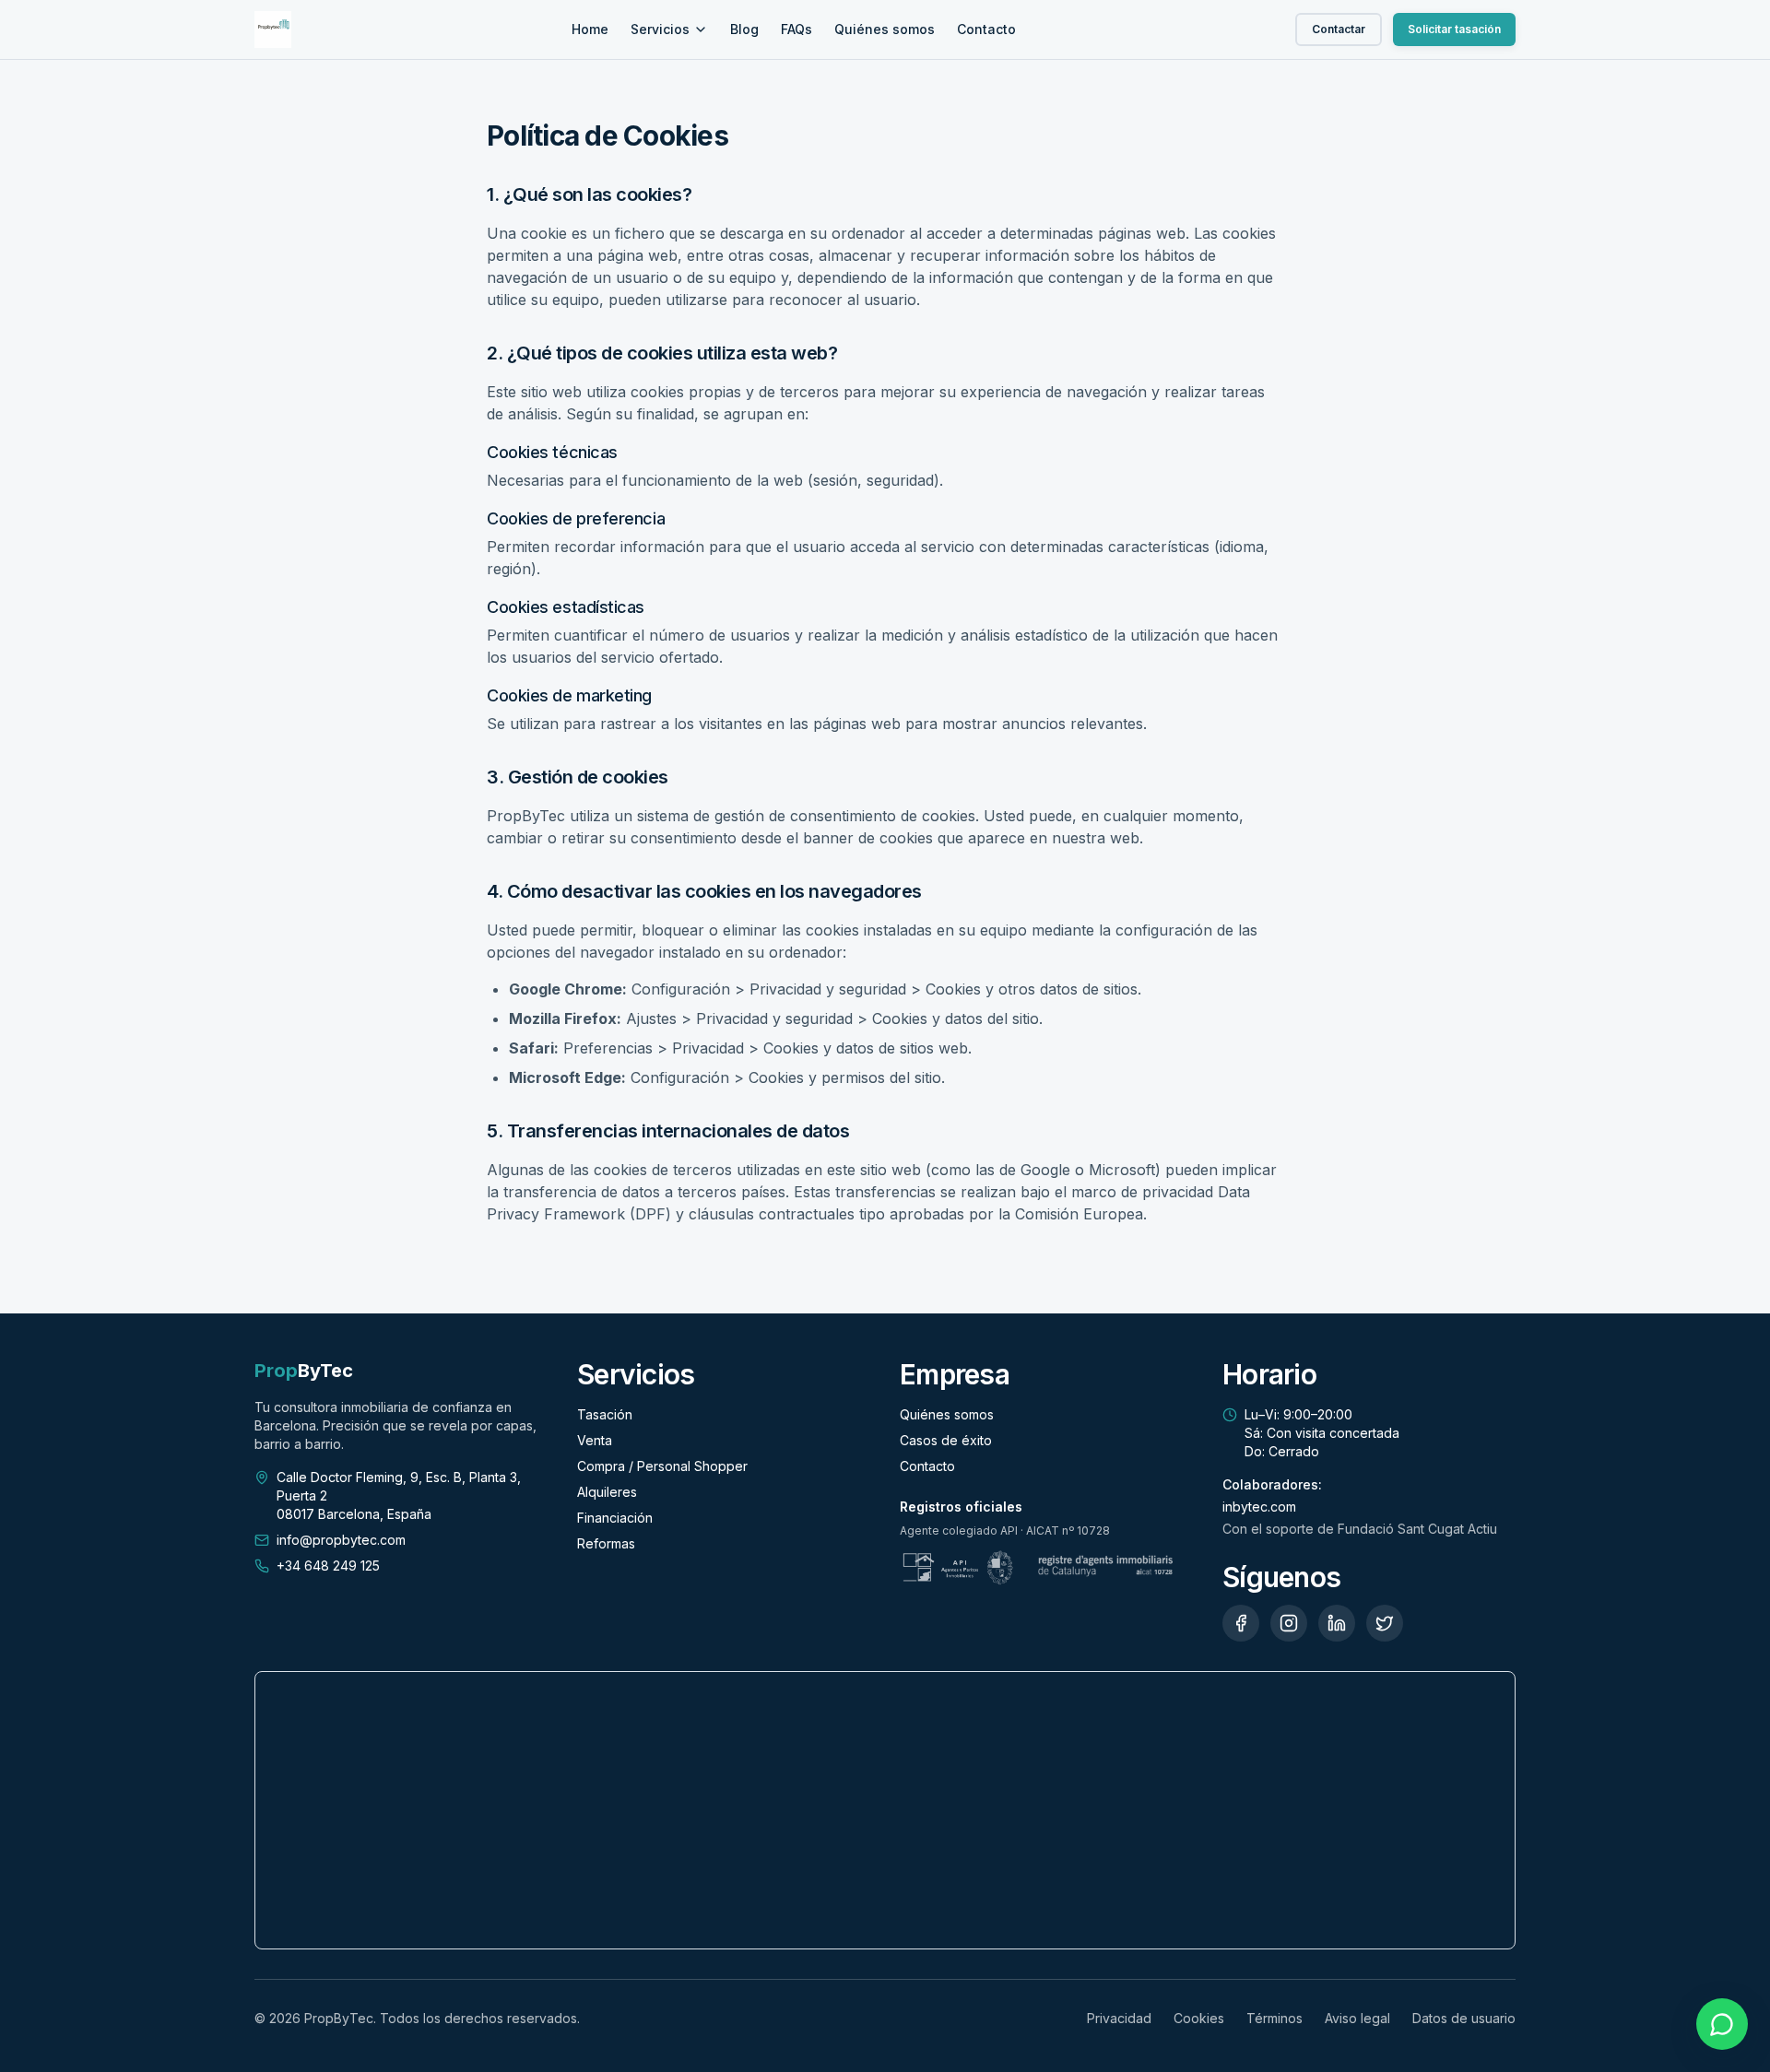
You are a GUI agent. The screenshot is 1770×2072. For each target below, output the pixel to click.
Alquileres (607, 1492)
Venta (595, 1440)
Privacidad (1119, 2018)
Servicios (660, 29)
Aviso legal (1357, 2018)
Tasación (605, 1414)
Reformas (606, 1543)
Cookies (1199, 2018)
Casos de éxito (946, 1440)
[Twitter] (1385, 1623)
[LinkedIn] (1337, 1623)
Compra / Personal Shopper (662, 1466)
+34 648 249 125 (328, 1566)
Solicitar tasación (1454, 29)
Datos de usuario (1464, 2018)
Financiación (615, 1518)
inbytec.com (1259, 1507)
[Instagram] (1289, 1623)
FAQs (796, 29)
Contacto (986, 29)
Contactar (1339, 29)
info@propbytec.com (341, 1540)
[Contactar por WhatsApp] (1722, 2024)
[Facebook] (1241, 1623)
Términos (1274, 2018)
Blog (744, 29)
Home (590, 29)
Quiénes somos (885, 29)
